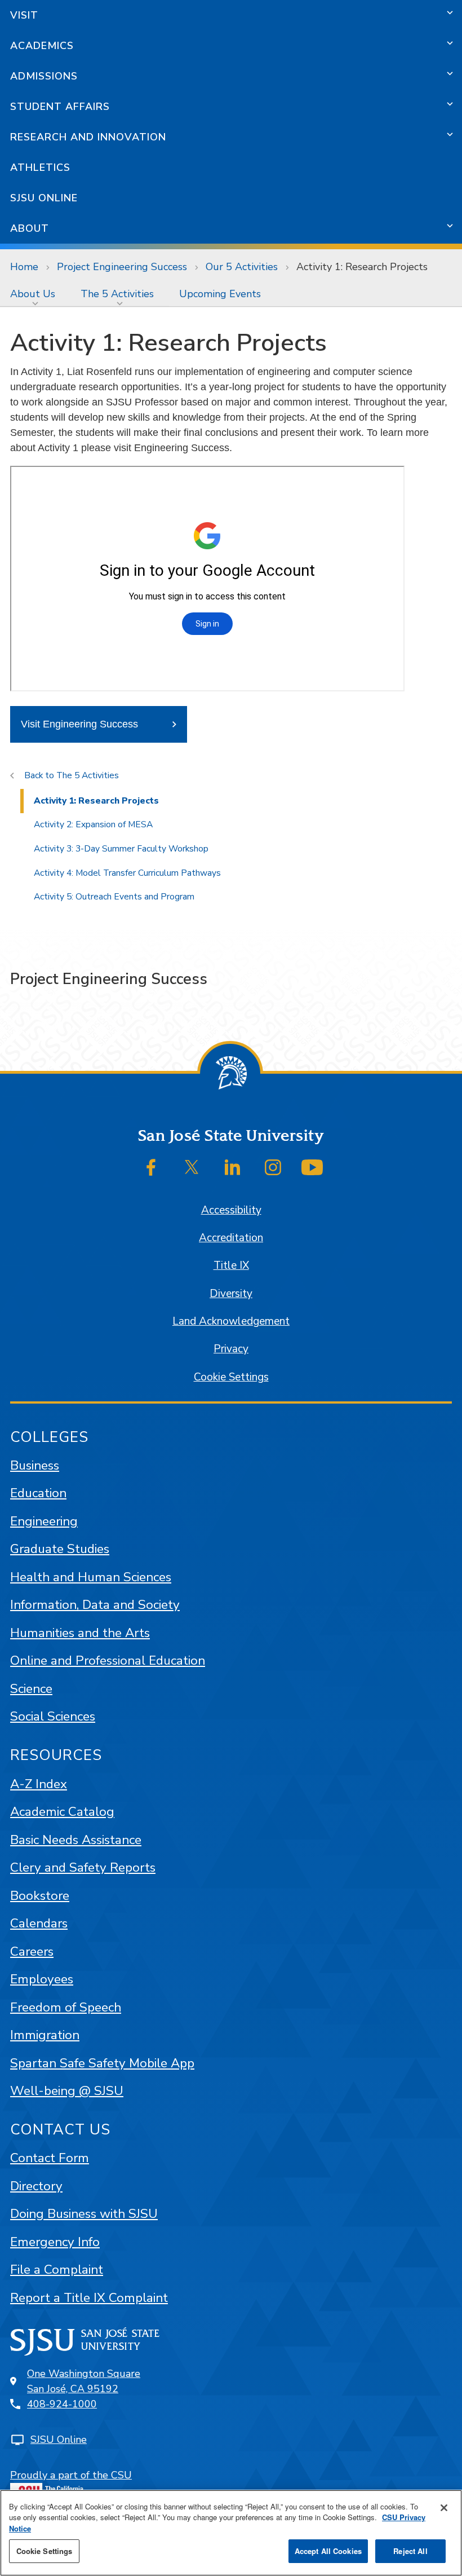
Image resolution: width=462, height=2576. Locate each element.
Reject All (410, 2551)
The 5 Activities (117, 294)
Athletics (40, 167)
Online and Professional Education (108, 1660)
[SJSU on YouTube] (312, 1167)
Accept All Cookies (328, 2551)
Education (38, 1493)
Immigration (45, 2035)
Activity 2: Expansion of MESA (93, 824)
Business (35, 1465)
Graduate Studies (60, 1549)
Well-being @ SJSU (67, 2091)
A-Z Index (39, 1784)
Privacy (231, 1349)
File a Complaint (57, 2270)
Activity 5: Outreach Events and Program (114, 897)
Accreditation (231, 1238)
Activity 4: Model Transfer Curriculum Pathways (127, 873)
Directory (36, 2186)
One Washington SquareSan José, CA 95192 (84, 2381)
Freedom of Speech (66, 2007)
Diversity (231, 1294)
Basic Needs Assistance (76, 1840)
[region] (231, 2533)
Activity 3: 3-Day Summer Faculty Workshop (121, 849)
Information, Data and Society (95, 1605)
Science (31, 1689)
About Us (33, 294)
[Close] (444, 2508)
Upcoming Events (220, 294)
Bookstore (40, 1896)
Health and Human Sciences (91, 1577)
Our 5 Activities (242, 267)
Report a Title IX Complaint (89, 2298)
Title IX (231, 1265)
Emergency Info (55, 2242)
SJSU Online (44, 198)
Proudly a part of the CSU (71, 2475)
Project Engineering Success (122, 267)
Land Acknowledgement (231, 1321)
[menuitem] (35, 294)
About (30, 228)
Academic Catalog (62, 1812)
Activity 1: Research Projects (96, 801)
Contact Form (50, 2158)
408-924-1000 (62, 2404)
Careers (32, 1951)
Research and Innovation (88, 137)
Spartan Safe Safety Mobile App (102, 2063)
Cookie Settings (231, 1377)
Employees (42, 1979)
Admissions (44, 76)
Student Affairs (60, 107)
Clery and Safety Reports (83, 1867)
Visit (24, 15)
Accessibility (231, 1210)
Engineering (44, 1521)
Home (24, 267)
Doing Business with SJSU (84, 2214)
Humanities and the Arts (80, 1633)
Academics (42, 46)
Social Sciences (53, 1716)
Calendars (39, 1923)
